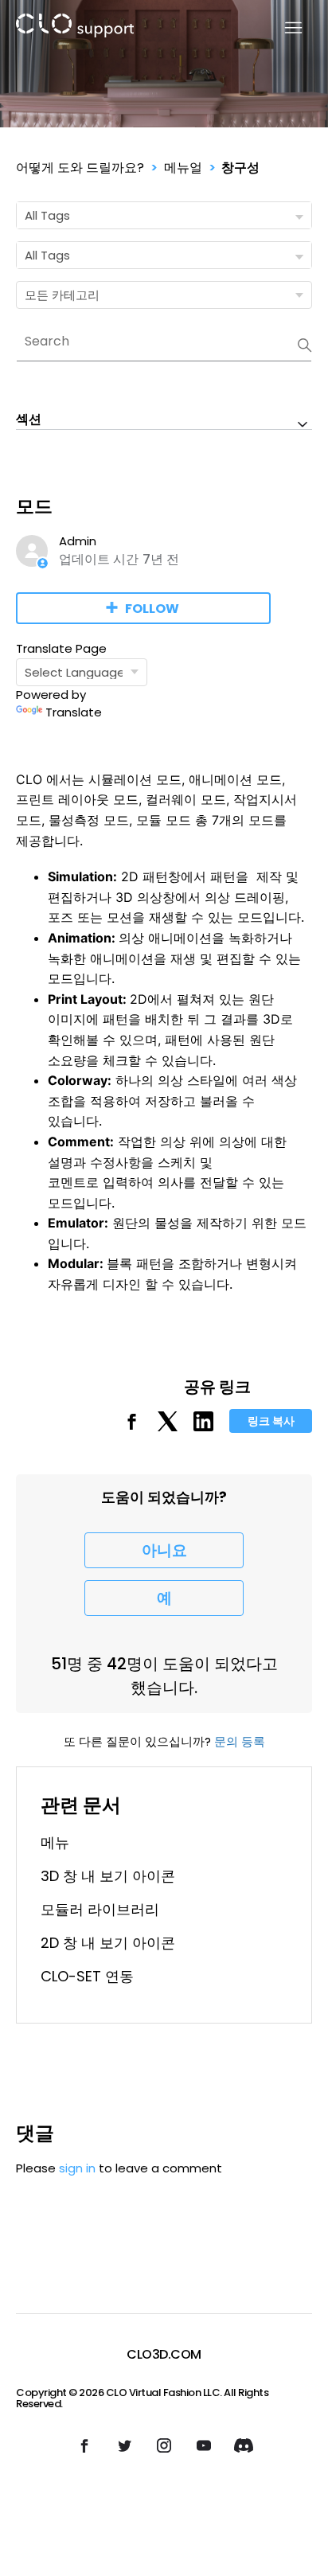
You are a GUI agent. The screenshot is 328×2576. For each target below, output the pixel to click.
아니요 (164, 1550)
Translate (74, 712)
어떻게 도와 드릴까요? (80, 168)
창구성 (240, 168)
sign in (77, 2168)
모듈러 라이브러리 (100, 1909)
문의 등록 (240, 1741)
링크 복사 (271, 1421)
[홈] (75, 28)
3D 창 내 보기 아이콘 (108, 1876)
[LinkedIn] (203, 1427)
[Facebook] (132, 1427)
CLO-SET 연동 (87, 1976)
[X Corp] (168, 1427)
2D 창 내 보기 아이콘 (108, 1943)
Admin (78, 541)
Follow (152, 609)
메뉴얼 (183, 168)
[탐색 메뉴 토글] (284, 28)
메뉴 (55, 1842)
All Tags (47, 215)
